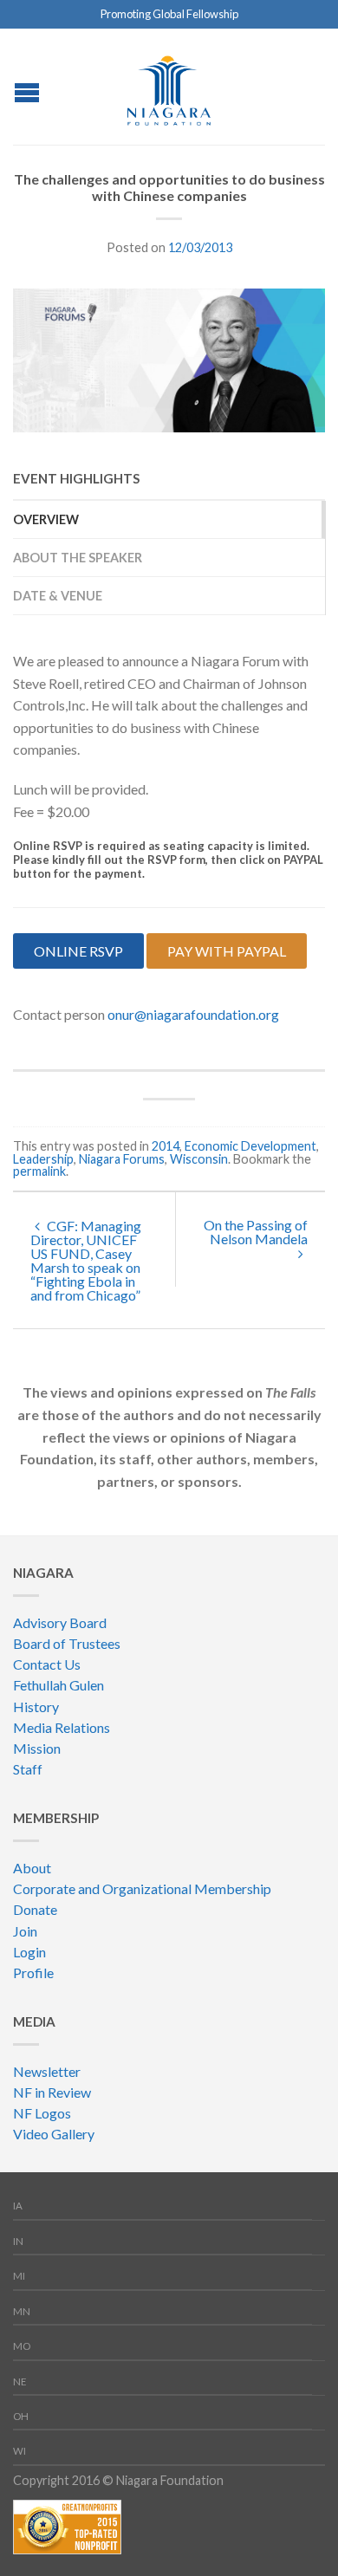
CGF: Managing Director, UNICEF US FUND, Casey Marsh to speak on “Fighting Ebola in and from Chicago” (86, 1260)
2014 (166, 1146)
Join (25, 1931)
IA (18, 2206)
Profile (33, 1973)
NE (20, 2381)
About (32, 1868)
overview (46, 519)
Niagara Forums (122, 1159)
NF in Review (52, 2092)
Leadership (43, 1159)
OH (21, 2416)
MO (22, 2346)
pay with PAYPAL (227, 951)
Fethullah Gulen (58, 1685)
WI (19, 2451)
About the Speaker (78, 558)
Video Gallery (54, 2134)
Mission (37, 1748)
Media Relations (62, 1727)
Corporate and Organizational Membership (142, 1888)
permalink (39, 1171)
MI (19, 2276)
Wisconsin (199, 1159)
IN (18, 2241)
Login (29, 1952)
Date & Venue (58, 596)
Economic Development (250, 1146)
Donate (35, 1909)
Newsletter (47, 2071)
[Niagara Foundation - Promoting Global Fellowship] (169, 86)
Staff (28, 1769)
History (36, 1707)
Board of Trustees (67, 1643)
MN (22, 2311)
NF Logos (42, 2113)
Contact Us (47, 1664)
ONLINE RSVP (78, 951)
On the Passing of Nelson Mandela (256, 1232)
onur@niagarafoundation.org (193, 1014)
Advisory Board (60, 1622)
